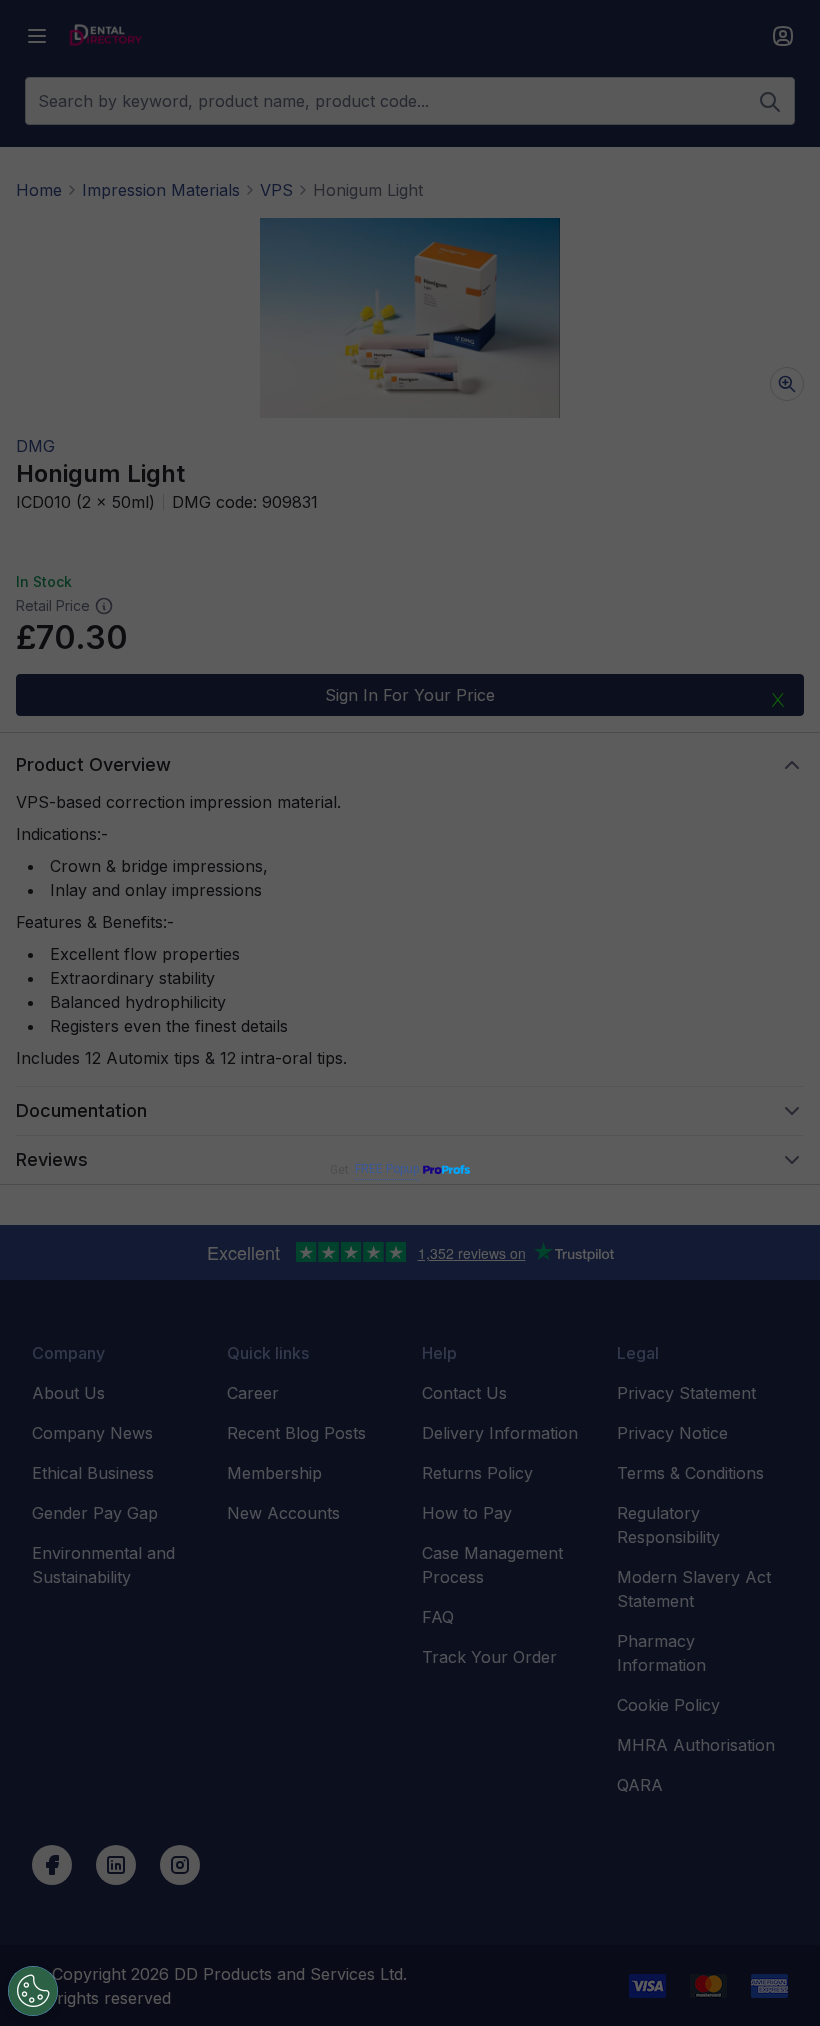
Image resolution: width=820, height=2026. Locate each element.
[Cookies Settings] (33, 1991)
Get (374, 1169)
